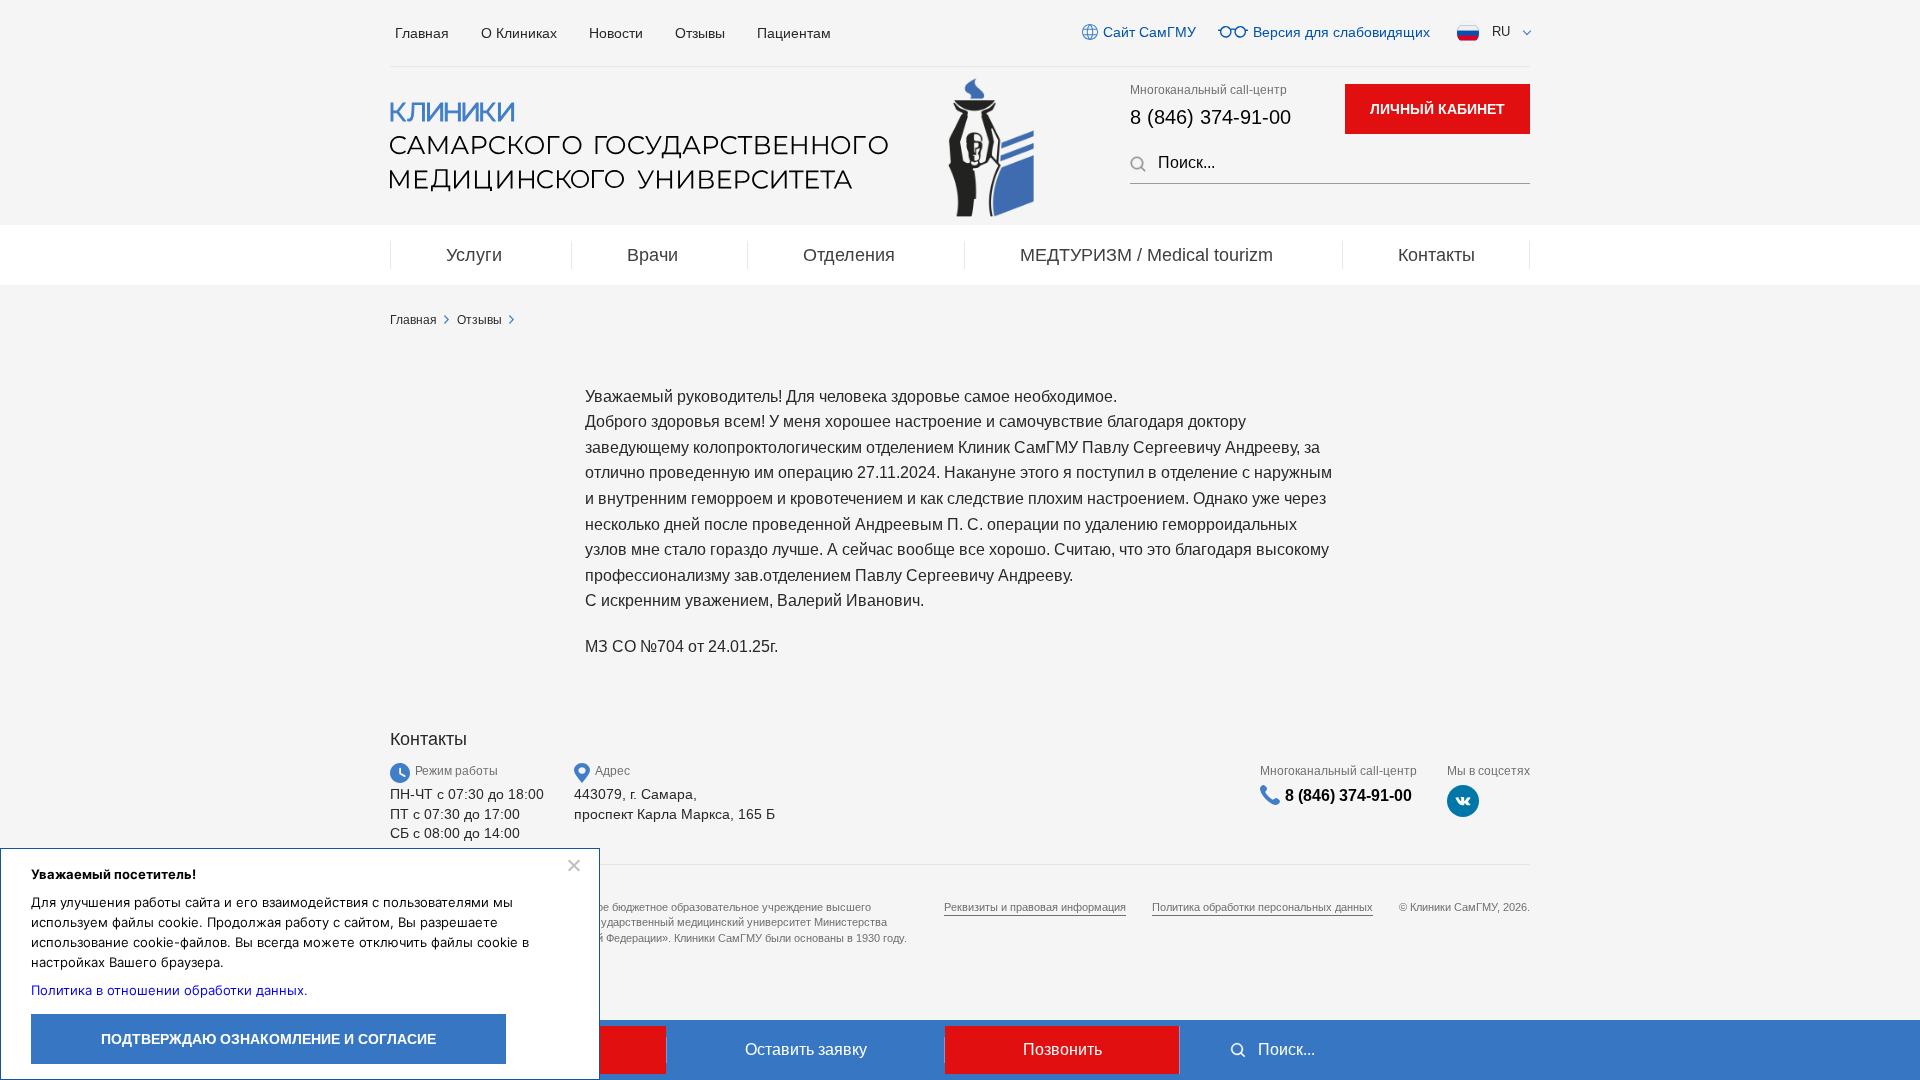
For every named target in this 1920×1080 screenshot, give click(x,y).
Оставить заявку (806, 1049)
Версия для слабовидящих (1341, 32)
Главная (422, 33)
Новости (616, 33)
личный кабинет (1437, 109)
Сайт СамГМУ (1149, 32)
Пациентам (794, 33)
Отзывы (700, 33)
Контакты (1436, 255)
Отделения (849, 255)
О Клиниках (519, 33)
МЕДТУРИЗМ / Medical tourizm (1146, 255)
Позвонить (1062, 1049)
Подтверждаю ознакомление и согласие (268, 1039)
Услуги (474, 255)
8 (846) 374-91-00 (1210, 117)
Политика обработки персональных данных (1262, 907)
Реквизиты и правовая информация (1035, 907)
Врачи (652, 255)
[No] (573, 865)
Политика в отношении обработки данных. (169, 990)
